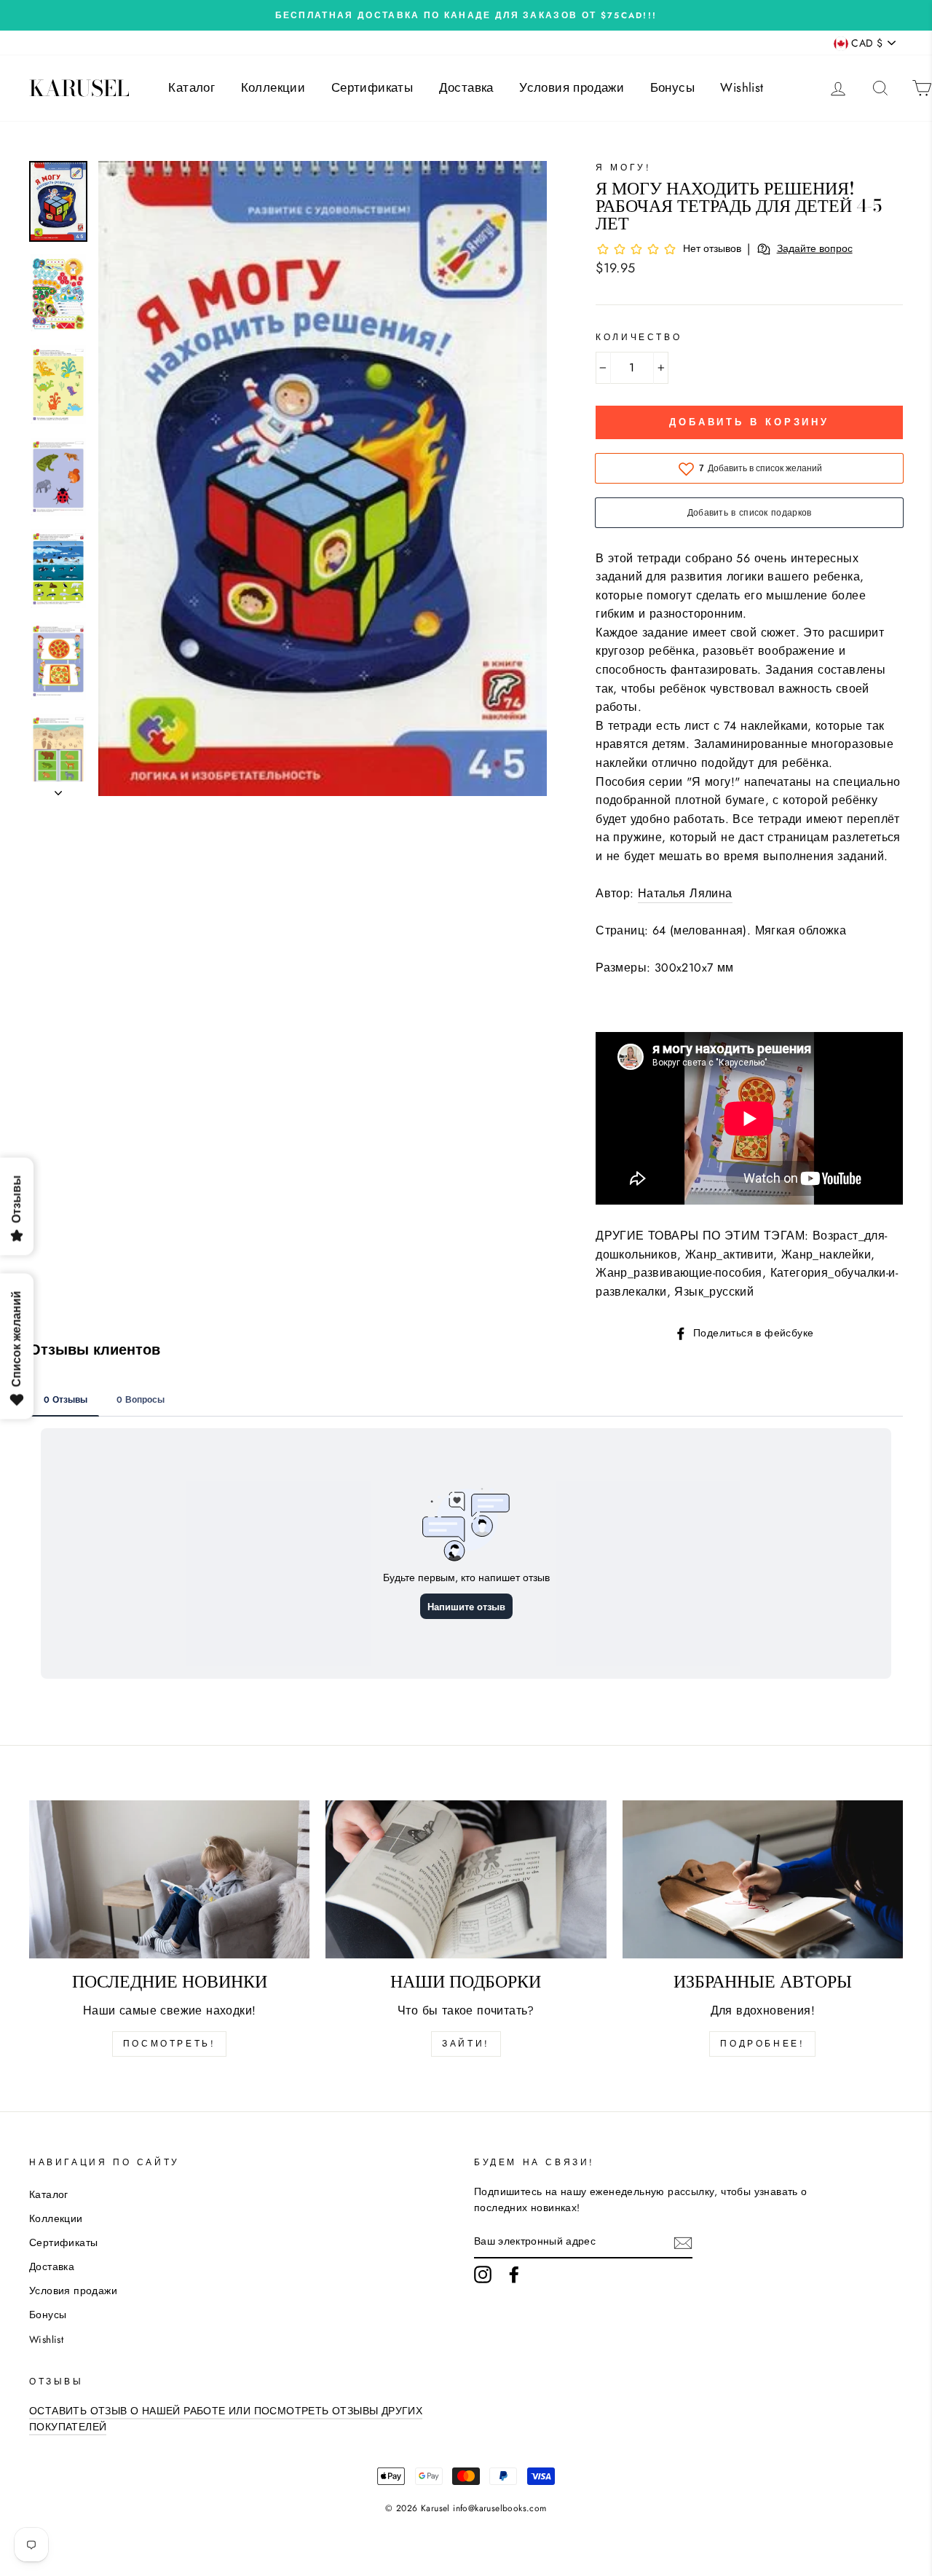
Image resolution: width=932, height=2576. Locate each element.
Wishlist (742, 87)
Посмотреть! (170, 2044)
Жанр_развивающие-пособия (679, 1273)
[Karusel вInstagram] (483, 2274)
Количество (639, 337)
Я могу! (623, 168)
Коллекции (273, 87)
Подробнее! (762, 2044)
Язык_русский (714, 1292)
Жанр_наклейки (826, 1254)
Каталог (191, 87)
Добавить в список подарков (750, 513)
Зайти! (466, 2044)
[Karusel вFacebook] (514, 2274)
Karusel (79, 88)
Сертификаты (372, 87)
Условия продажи (572, 87)
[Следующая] (58, 789)
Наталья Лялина (685, 893)
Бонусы (672, 87)
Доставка (466, 87)
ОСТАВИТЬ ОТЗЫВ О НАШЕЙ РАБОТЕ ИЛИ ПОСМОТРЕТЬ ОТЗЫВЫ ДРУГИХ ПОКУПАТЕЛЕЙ (226, 2419)
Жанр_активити (729, 1254)
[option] (466, 15)
